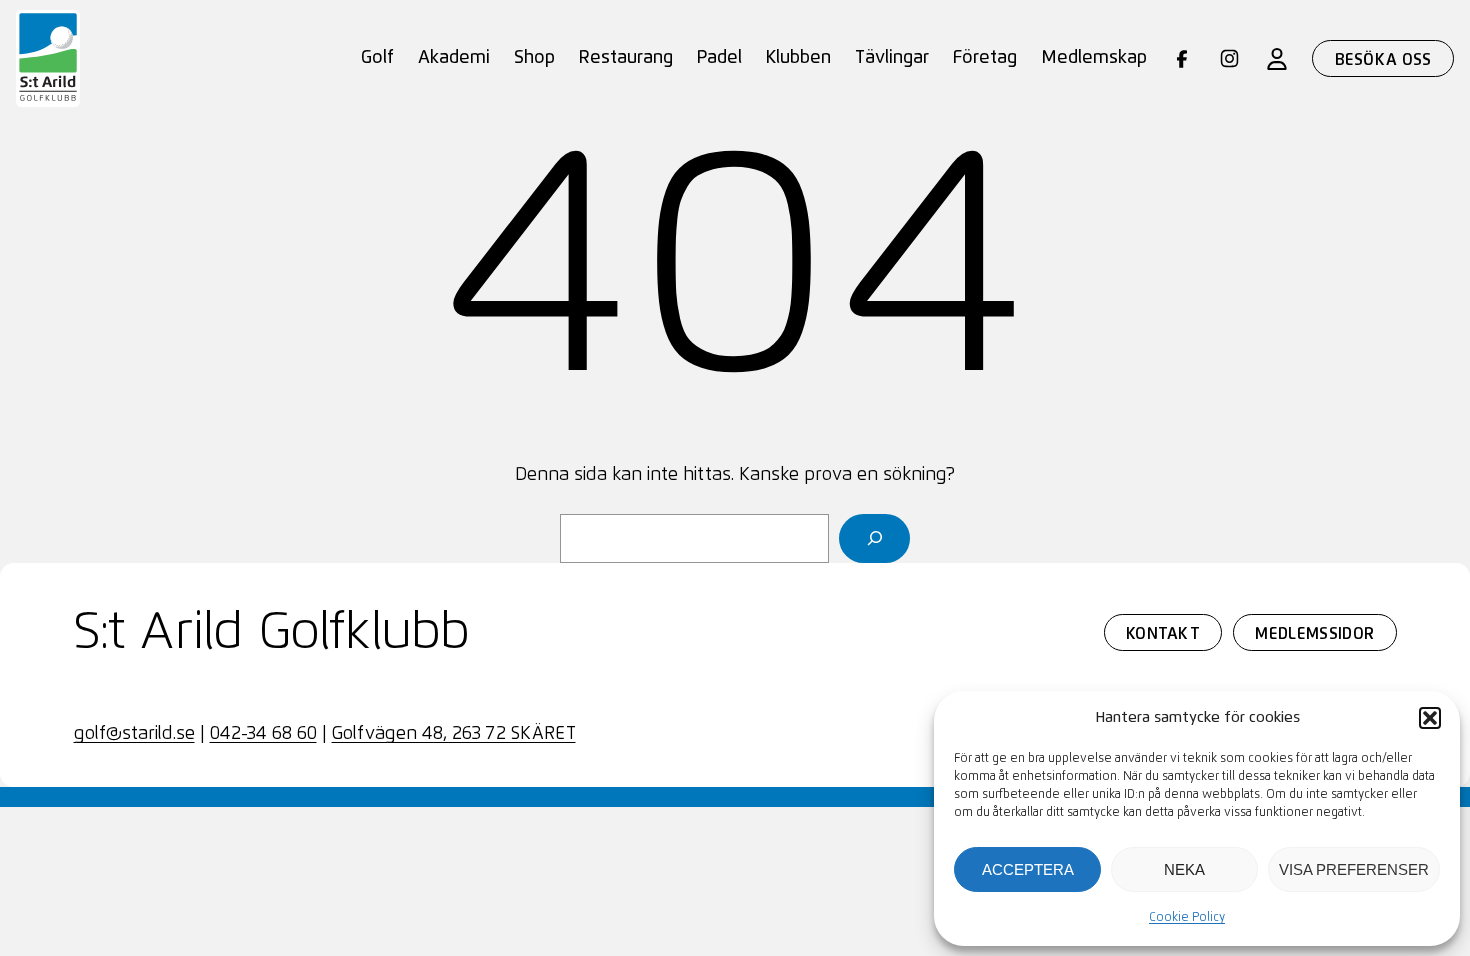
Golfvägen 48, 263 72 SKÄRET (454, 734)
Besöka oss (1383, 60)
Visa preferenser (1354, 869)
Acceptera (1028, 869)
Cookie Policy (1187, 918)
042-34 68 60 (263, 734)
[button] (1430, 718)
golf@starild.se (134, 734)
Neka (1184, 869)
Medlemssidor (1314, 634)
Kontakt (1163, 634)
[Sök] (874, 538)
